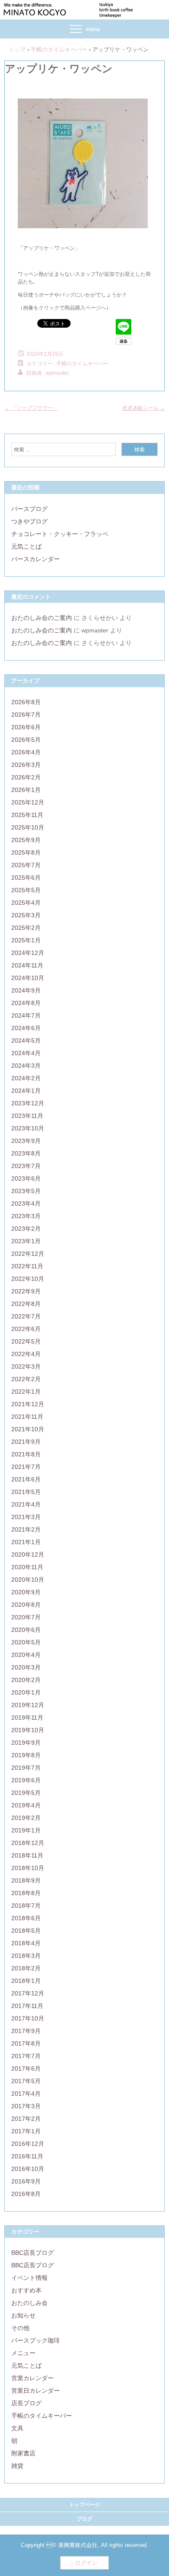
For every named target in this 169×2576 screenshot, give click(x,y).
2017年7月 (26, 2056)
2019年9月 (26, 1743)
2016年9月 (26, 2181)
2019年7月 (26, 1768)
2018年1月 (26, 1981)
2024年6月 (26, 1028)
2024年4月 (26, 1053)
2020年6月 (26, 1630)
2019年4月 (26, 1805)
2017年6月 (26, 2068)
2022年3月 (26, 1366)
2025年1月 (26, 940)
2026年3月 (26, 765)
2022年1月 (26, 1392)
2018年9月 (26, 1880)
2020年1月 (26, 1692)
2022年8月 (26, 1304)
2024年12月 (28, 953)
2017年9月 (26, 2031)
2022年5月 (26, 1341)
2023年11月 (27, 1116)
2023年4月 (26, 1203)
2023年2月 (26, 1229)
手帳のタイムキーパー (82, 364)
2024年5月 (26, 1041)
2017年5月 (26, 2081)
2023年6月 (26, 1178)
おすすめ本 (26, 2290)
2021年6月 (26, 1479)
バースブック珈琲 (36, 2340)
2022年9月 (26, 1291)
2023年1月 (26, 1241)
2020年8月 (26, 1605)
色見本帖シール (143, 408)
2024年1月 (26, 1091)
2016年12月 (28, 2144)
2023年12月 (28, 1103)
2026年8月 (26, 702)
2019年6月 (26, 1780)
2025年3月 (26, 915)
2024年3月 (26, 1066)
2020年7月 (26, 1617)
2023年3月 (26, 1216)
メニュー (23, 2353)
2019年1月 (26, 1830)
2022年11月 (27, 1266)
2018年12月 (28, 1843)
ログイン (86, 2563)
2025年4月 (26, 903)
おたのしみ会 (29, 2303)
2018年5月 (26, 1931)
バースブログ (29, 509)
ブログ (84, 2519)
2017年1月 (26, 2131)
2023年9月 (26, 1141)
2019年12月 (28, 1705)
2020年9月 (26, 1592)
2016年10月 (28, 2169)
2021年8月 (26, 1454)
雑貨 (17, 2466)
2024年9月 (26, 990)
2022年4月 (26, 1354)
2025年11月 (27, 815)
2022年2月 (26, 1379)
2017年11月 (27, 2006)
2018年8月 (26, 1893)
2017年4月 (26, 2094)
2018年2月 (26, 1968)
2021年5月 (26, 1492)
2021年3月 (26, 1517)
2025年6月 (26, 878)
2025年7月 (26, 865)
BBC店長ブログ (32, 2253)
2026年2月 (26, 777)
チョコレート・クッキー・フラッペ (60, 534)
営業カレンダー (32, 2378)
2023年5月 (26, 1191)
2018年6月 (26, 1918)
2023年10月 (28, 1128)
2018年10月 (28, 1868)
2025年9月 (26, 840)
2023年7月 (26, 1166)
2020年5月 (26, 1642)
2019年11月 (27, 1717)
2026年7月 (26, 715)
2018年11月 (27, 1855)
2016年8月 (26, 2194)
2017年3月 (26, 2106)
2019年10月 (28, 1730)
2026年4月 (26, 752)
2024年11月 (27, 965)
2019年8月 (26, 1755)
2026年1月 (26, 790)
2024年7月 (26, 1015)
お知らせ (23, 2315)
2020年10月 (28, 1580)
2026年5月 (26, 740)
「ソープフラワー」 (31, 408)
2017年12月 (28, 1993)
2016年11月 (27, 2156)
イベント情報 (29, 2278)
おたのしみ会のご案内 (42, 618)
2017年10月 (28, 2018)
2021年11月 (27, 1417)
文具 (17, 2428)
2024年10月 (28, 978)
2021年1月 (26, 1542)
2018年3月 (26, 1956)
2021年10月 (28, 1429)
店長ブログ (26, 2403)
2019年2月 (26, 1818)
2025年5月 (26, 890)
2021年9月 (26, 1442)
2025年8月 (26, 852)
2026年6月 (26, 727)
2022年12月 (28, 1254)
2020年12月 (28, 1555)
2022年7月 (26, 1316)
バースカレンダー (36, 559)
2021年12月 (28, 1404)
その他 (20, 2328)
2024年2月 (26, 1078)
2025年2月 (26, 928)
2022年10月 (28, 1279)
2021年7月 (26, 1467)
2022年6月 (26, 1329)
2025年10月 (28, 827)
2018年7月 (26, 1906)
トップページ (84, 2505)
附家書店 (23, 2453)
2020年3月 (26, 1667)
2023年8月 (26, 1153)
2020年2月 (26, 1680)
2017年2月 (26, 2119)
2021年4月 (26, 1504)
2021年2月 (26, 1529)
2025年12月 (28, 802)
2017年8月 (26, 2043)
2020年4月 (26, 1655)
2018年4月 (26, 1943)
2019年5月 (26, 1793)
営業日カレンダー (36, 2391)
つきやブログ (29, 521)
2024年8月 (26, 1003)
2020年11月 (27, 1567)
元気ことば (26, 546)
